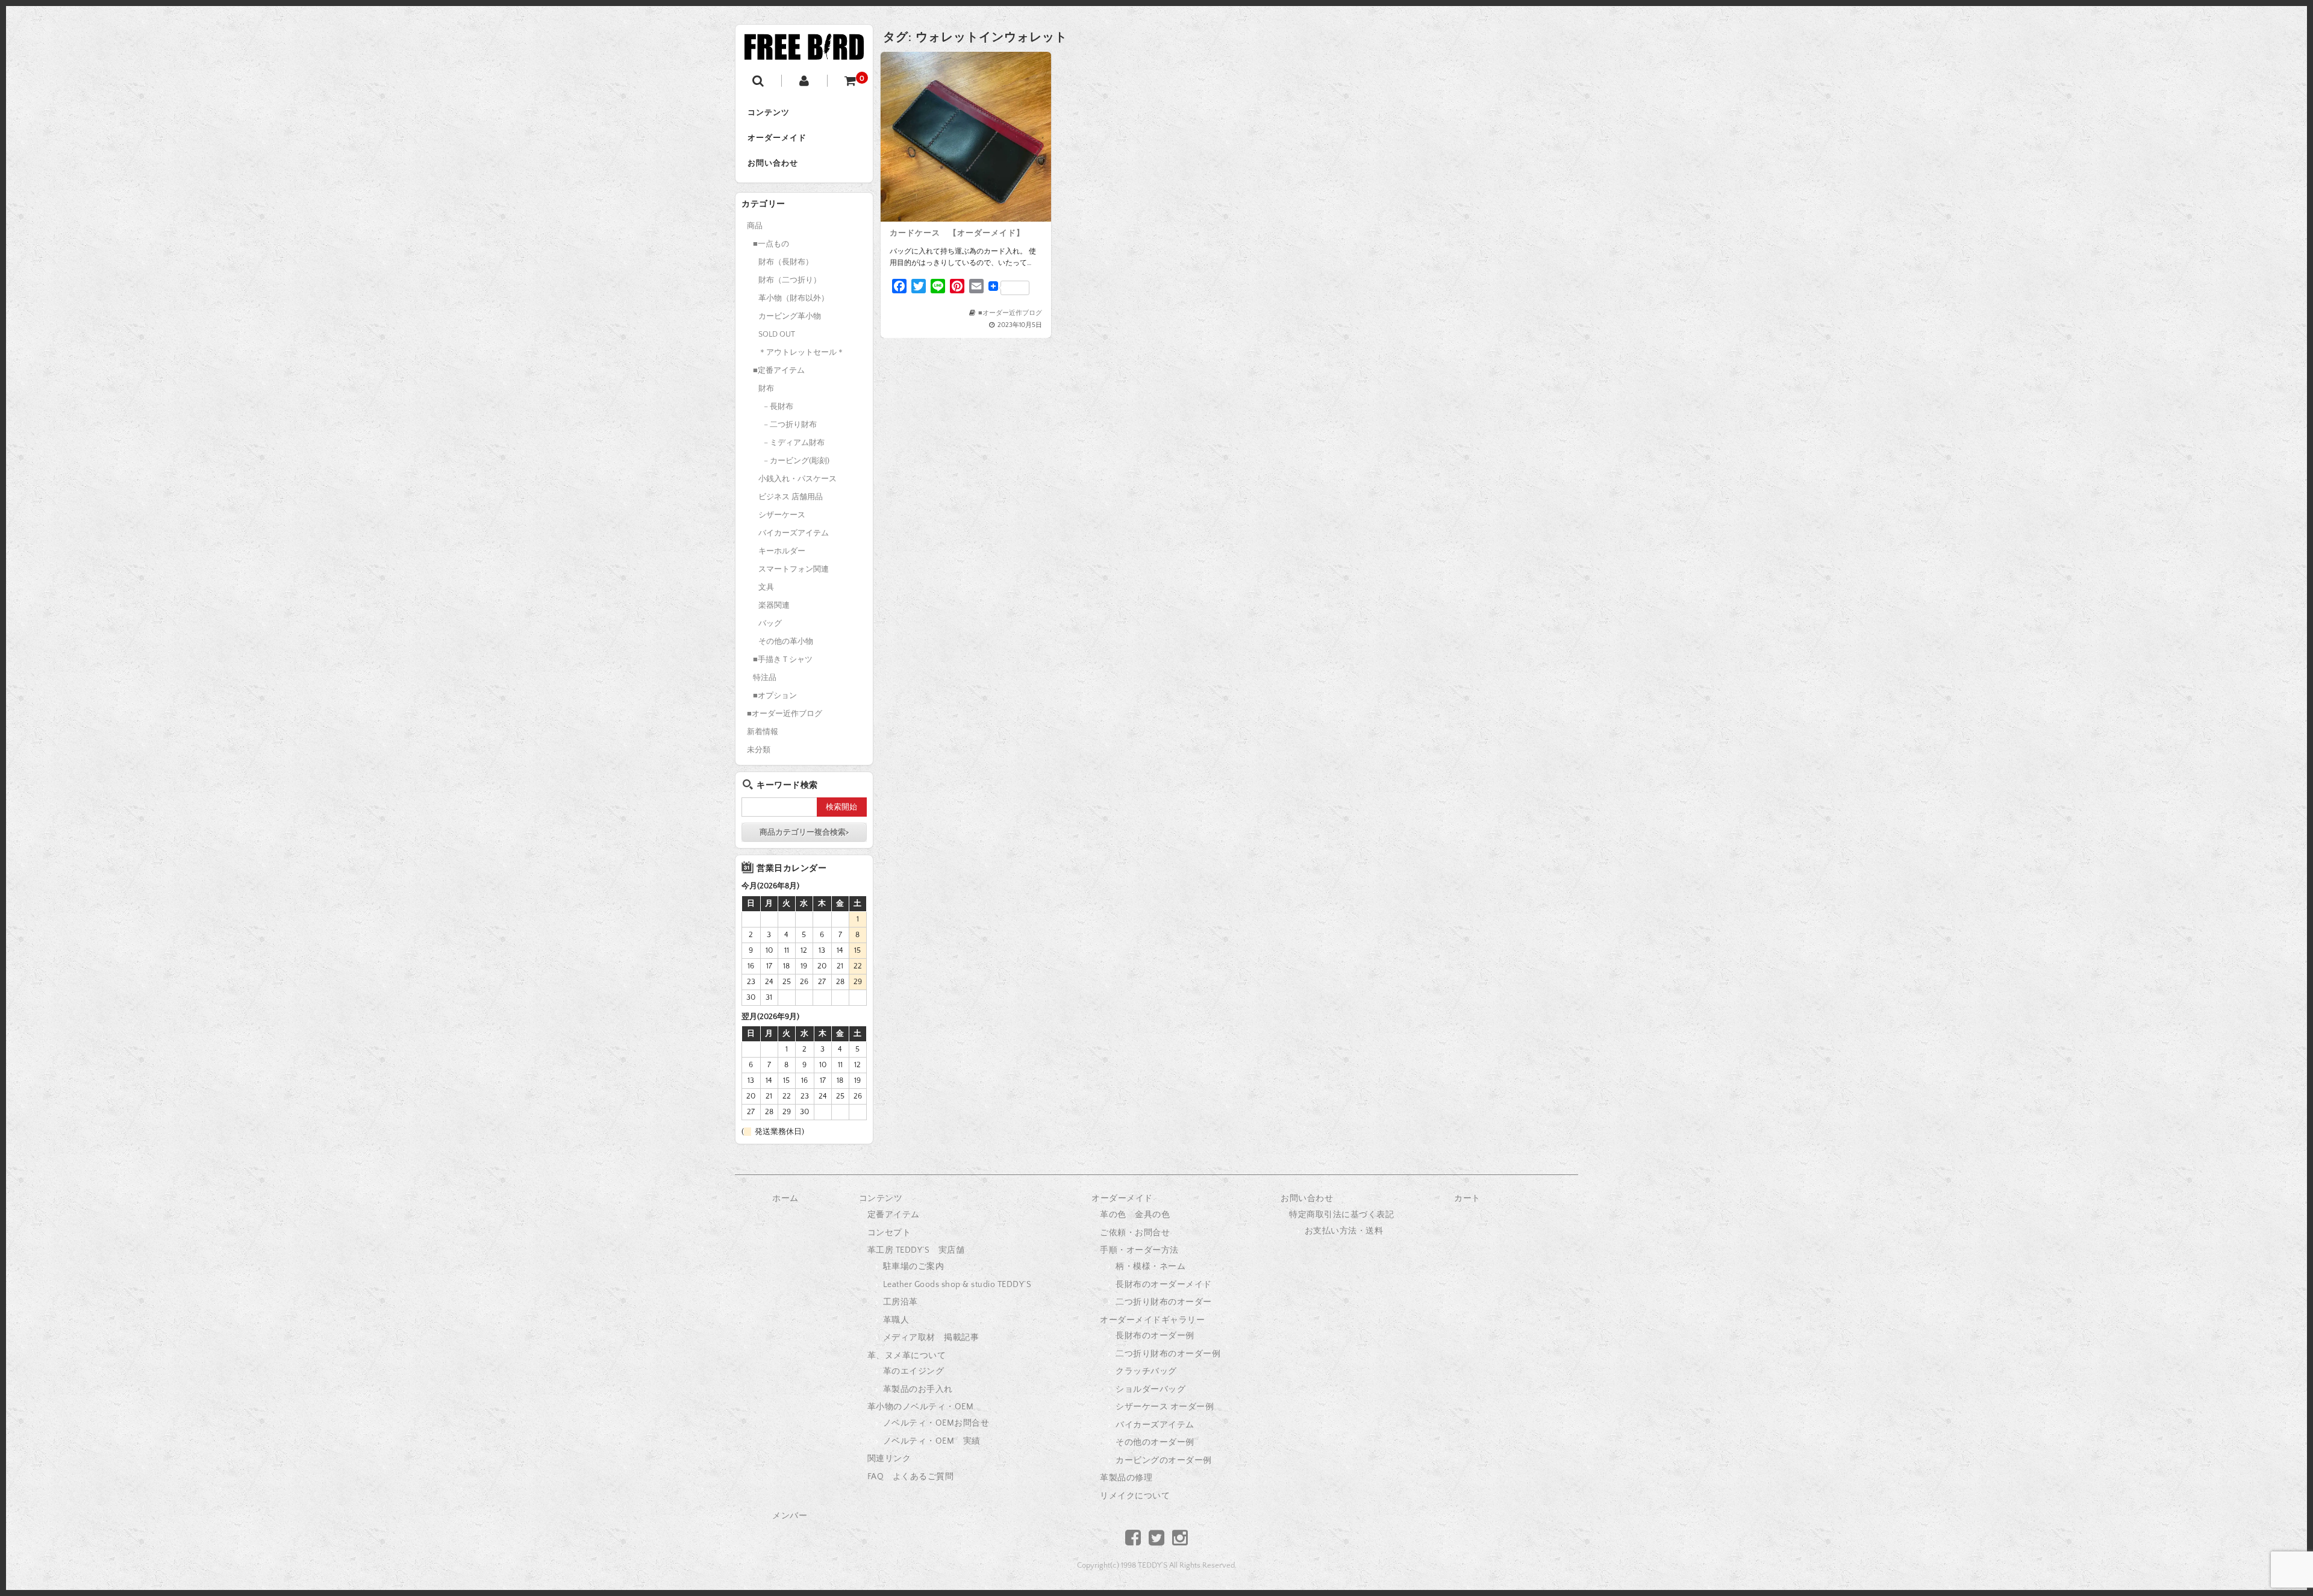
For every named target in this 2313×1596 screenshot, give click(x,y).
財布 (766, 388)
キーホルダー (782, 551)
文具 (766, 587)
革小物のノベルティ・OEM (921, 1407)
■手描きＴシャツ (783, 659)
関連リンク (889, 1459)
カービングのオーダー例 (1164, 1460)
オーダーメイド (777, 138)
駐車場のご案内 (914, 1267)
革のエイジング (914, 1371)
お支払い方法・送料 (1344, 1231)
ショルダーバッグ (1150, 1389)
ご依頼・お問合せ (1135, 1233)
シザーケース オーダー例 (1165, 1407)
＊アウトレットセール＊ (801, 352)
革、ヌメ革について (907, 1356)
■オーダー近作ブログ (1010, 313)
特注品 (765, 678)
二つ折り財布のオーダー (1164, 1302)
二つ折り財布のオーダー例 (1168, 1354)
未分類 (759, 750)
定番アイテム (894, 1215)
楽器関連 (774, 605)
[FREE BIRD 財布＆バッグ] (804, 50)
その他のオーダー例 (1155, 1442)
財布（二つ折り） (790, 280)
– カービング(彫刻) (797, 461)
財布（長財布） (786, 262)
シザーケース (782, 515)
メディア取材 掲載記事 (931, 1338)
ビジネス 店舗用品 (791, 497)
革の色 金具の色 (1135, 1215)
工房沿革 (901, 1302)
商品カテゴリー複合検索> (804, 832)
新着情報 (763, 732)
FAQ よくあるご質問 (911, 1477)
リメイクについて (1135, 1496)
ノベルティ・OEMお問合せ (936, 1423)
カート (1467, 1199)
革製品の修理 (1126, 1478)
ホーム (785, 1199)
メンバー (790, 1516)
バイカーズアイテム (794, 533)
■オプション (775, 696)
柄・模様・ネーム (1150, 1267)
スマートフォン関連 (794, 569)
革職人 (896, 1320)
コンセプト (889, 1233)
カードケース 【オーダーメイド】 (957, 233)
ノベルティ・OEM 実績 (932, 1441)
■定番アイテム (779, 370)
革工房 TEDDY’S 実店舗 (916, 1250)
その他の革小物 (786, 641)
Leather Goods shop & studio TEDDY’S (957, 1285)
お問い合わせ (773, 163)
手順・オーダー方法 (1139, 1250)
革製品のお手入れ (918, 1389)
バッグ (770, 623)
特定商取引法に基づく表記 (1341, 1215)
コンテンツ (769, 113)
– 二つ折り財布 (790, 425)
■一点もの (771, 244)
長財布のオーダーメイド (1164, 1285)
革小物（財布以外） (794, 298)
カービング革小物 (790, 316)
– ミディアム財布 (794, 443)
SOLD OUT (777, 334)
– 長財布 (779, 407)
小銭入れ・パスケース (798, 479)
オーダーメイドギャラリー (1152, 1320)
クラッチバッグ (1146, 1371)
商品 (755, 226)
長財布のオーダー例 (1155, 1336)
